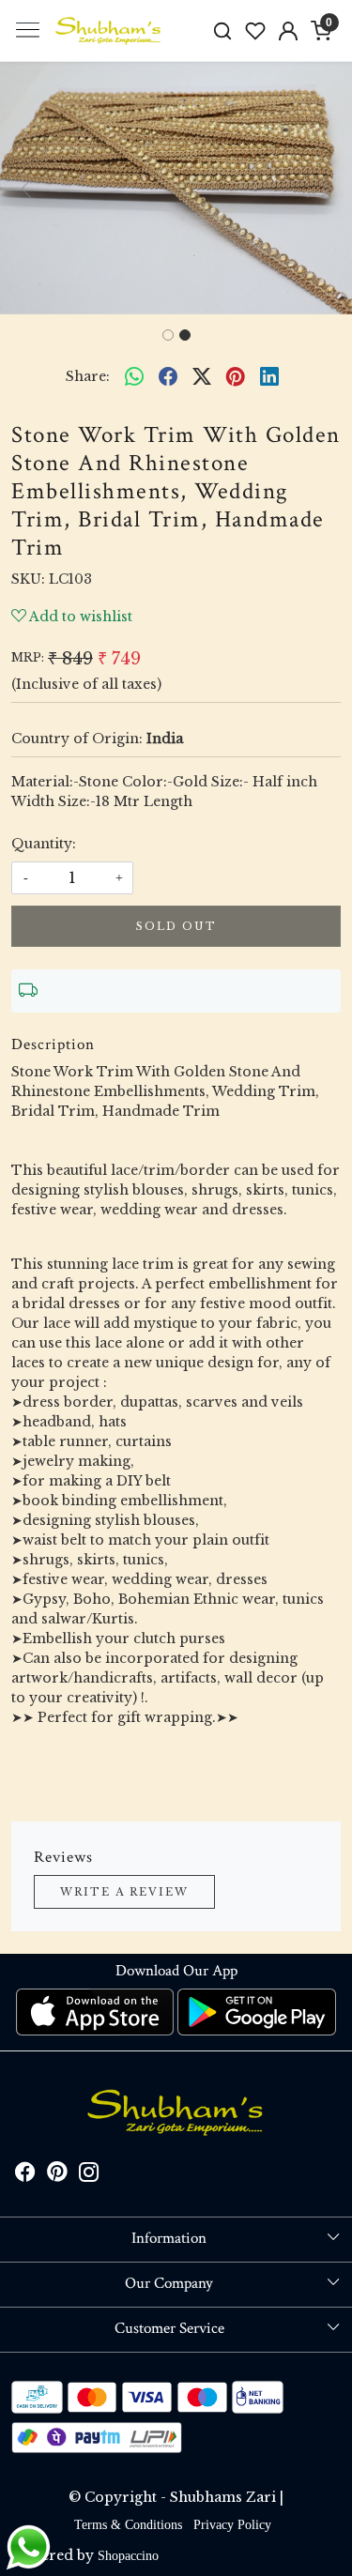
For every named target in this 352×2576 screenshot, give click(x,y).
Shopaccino (128, 2556)
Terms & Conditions (128, 2525)
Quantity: (44, 844)
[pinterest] (236, 377)
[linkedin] (269, 377)
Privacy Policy (232, 2525)
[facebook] (168, 377)
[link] (223, 30)
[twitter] (202, 377)
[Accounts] (288, 31)
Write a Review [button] (124, 1892)
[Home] (109, 31)
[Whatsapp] (134, 377)
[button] (26, 188)
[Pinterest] (57, 2176)
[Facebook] (25, 2176)
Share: (88, 376)
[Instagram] (89, 2176)
